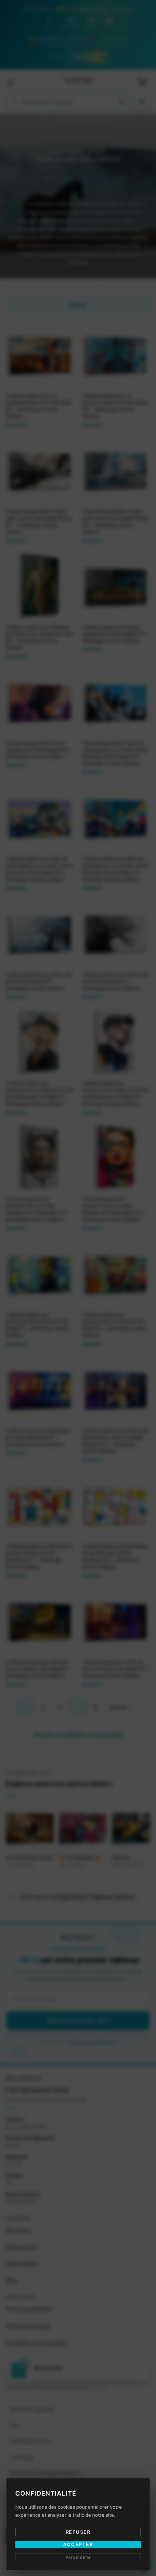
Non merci (78, 1350)
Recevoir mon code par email (78, 1320)
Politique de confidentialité (100, 1341)
